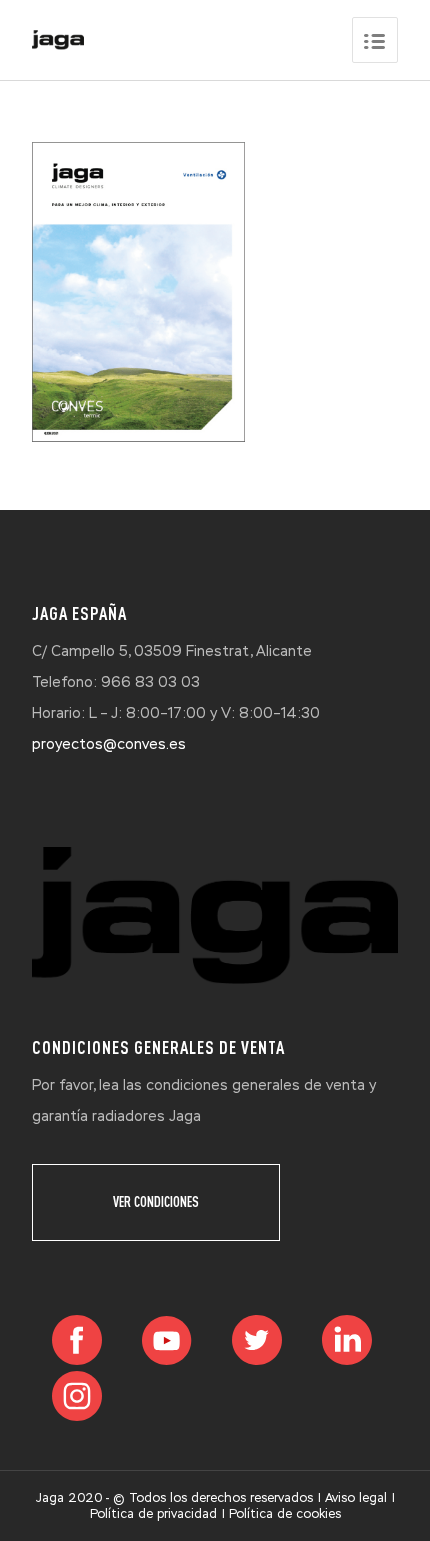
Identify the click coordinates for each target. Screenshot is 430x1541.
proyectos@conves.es (109, 744)
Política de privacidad (153, 1514)
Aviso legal (356, 1498)
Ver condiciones (156, 1202)
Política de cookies (285, 1514)
